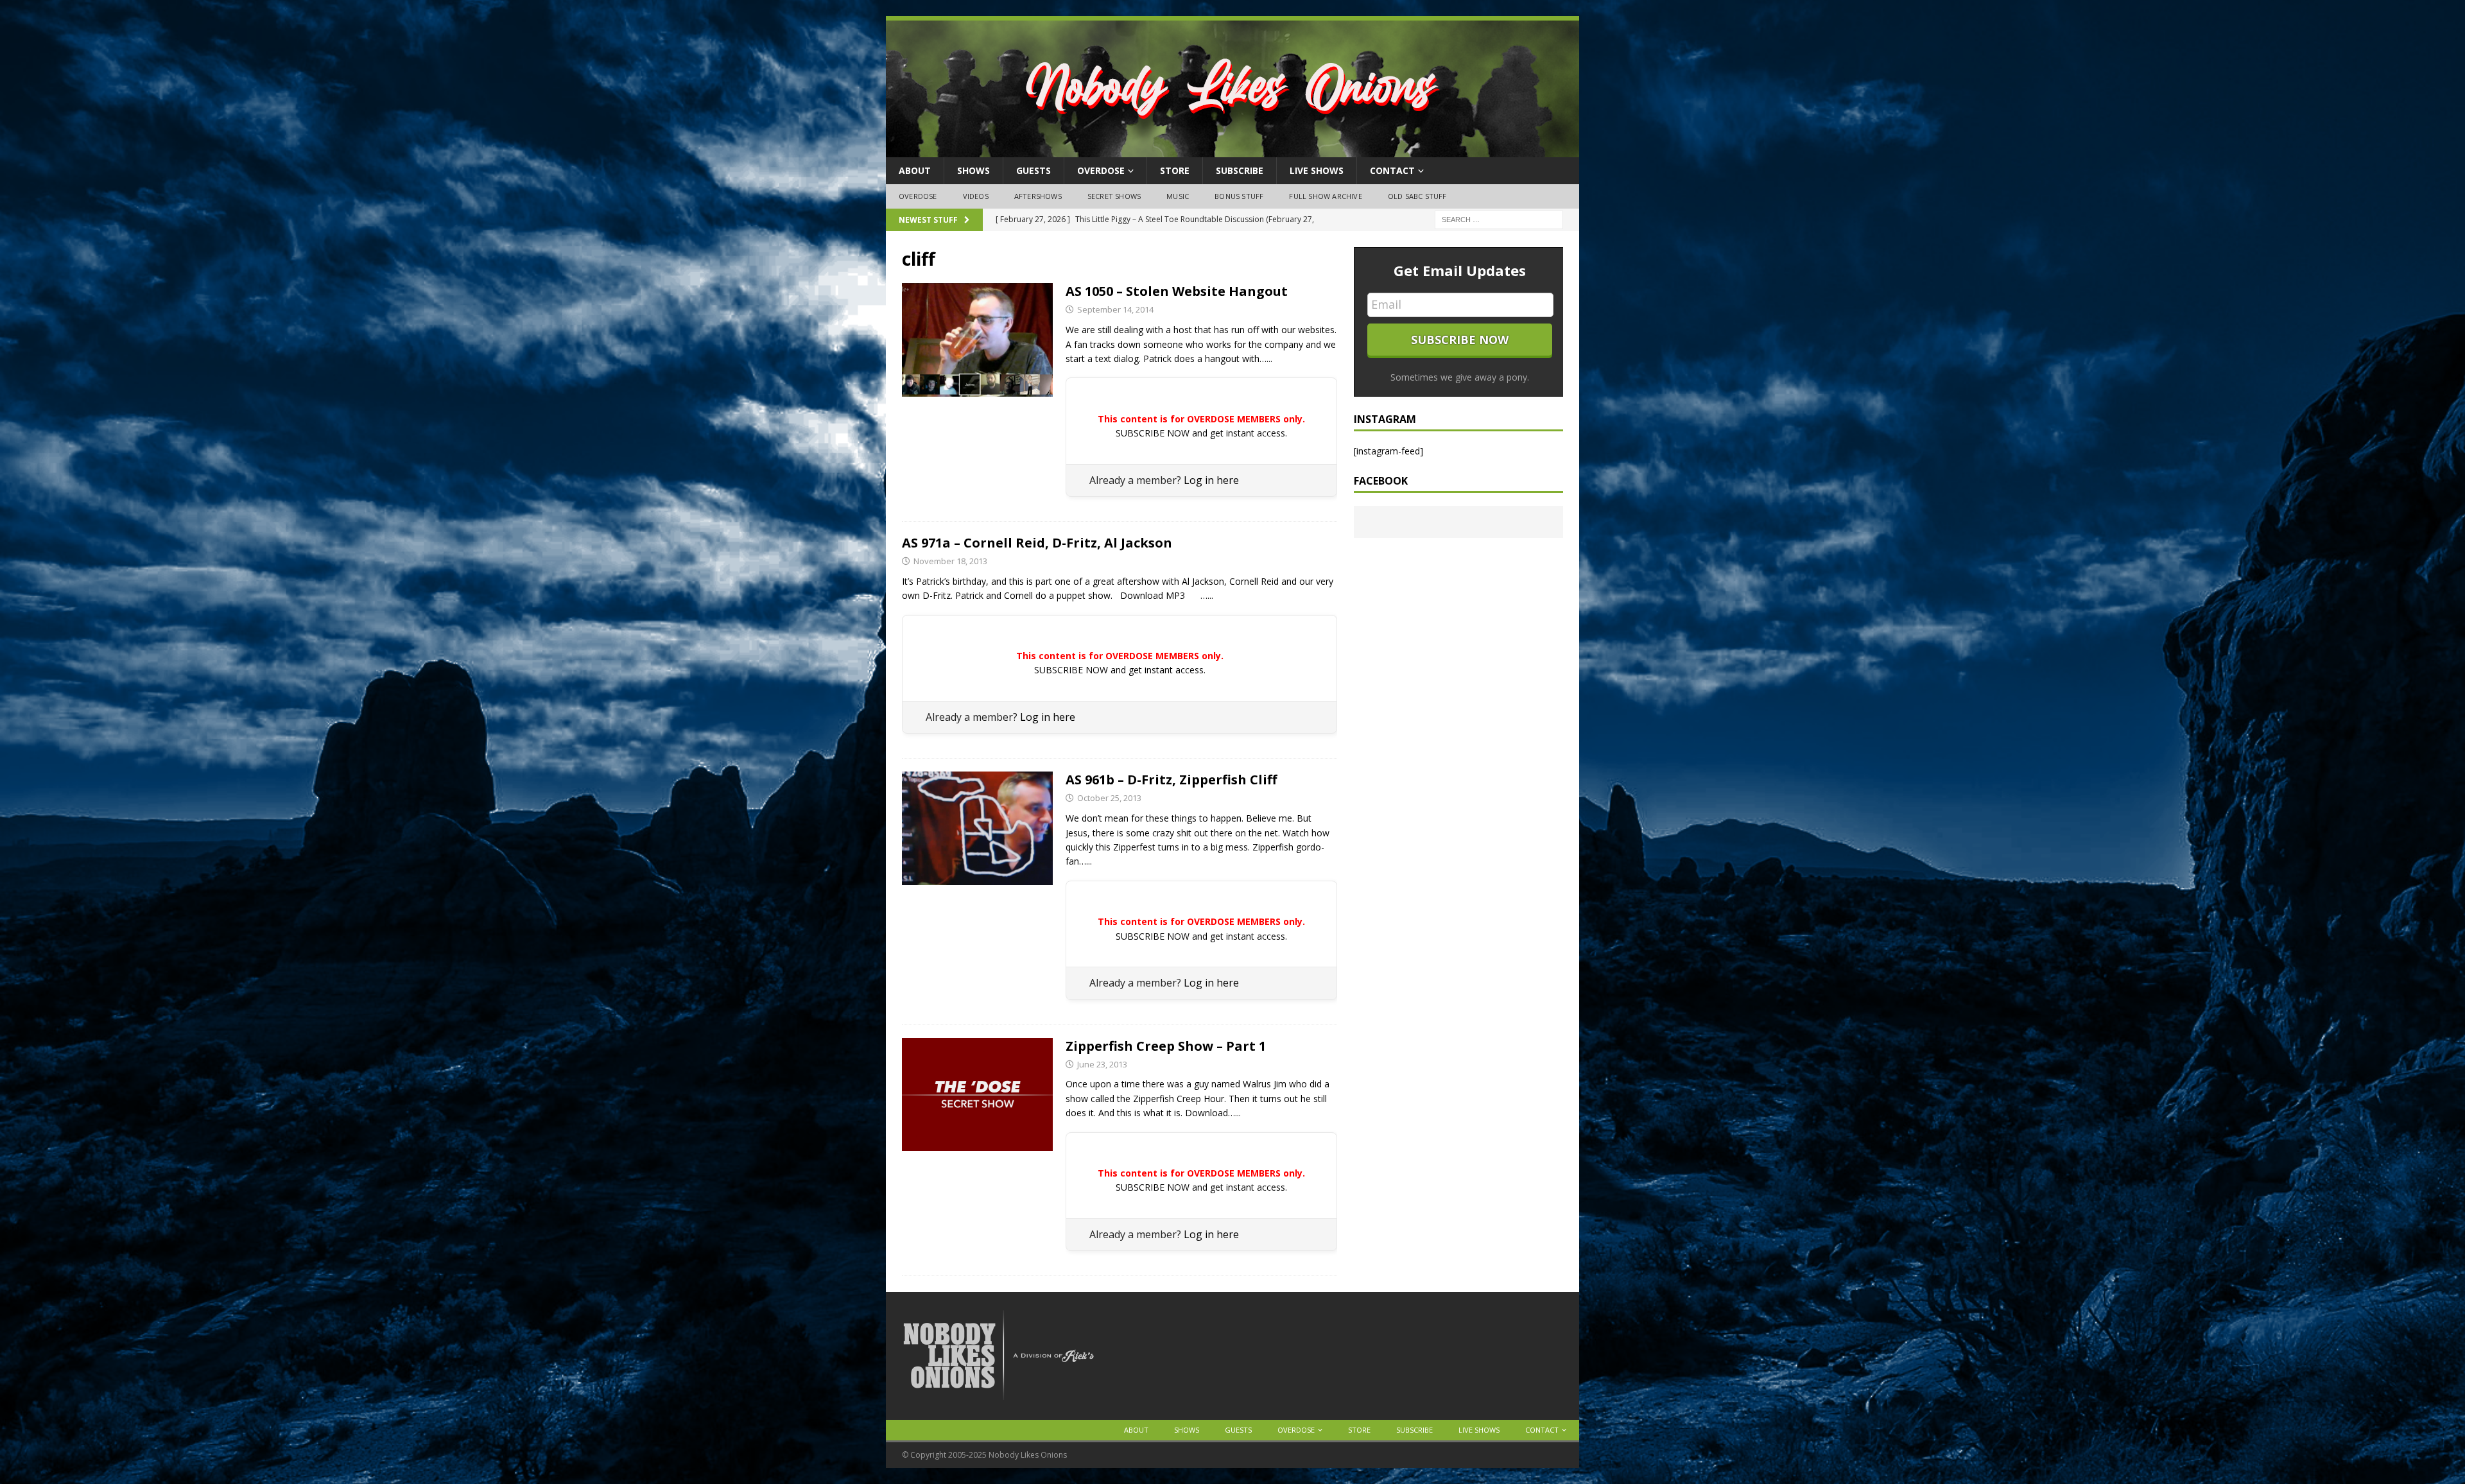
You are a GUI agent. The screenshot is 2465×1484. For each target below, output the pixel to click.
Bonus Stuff (1239, 196)
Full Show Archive (1325, 196)
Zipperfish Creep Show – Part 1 (1166, 1046)
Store (1175, 170)
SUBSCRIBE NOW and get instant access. (1201, 433)
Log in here (1211, 480)
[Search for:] (1499, 219)
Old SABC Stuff (1417, 196)
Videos (976, 196)
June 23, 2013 (1102, 1064)
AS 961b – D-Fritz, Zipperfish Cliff (1171, 780)
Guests (1034, 170)
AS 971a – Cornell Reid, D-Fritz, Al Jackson (1037, 543)
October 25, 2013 (1109, 798)
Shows (973, 170)
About (915, 170)
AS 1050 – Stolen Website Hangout (1177, 291)
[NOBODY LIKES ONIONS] (1232, 150)
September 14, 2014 (1115, 309)
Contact (1392, 170)
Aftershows (1038, 196)
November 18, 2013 (950, 561)
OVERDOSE (1101, 170)
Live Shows (1317, 170)
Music (1178, 196)
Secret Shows (1114, 196)
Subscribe (1240, 170)
